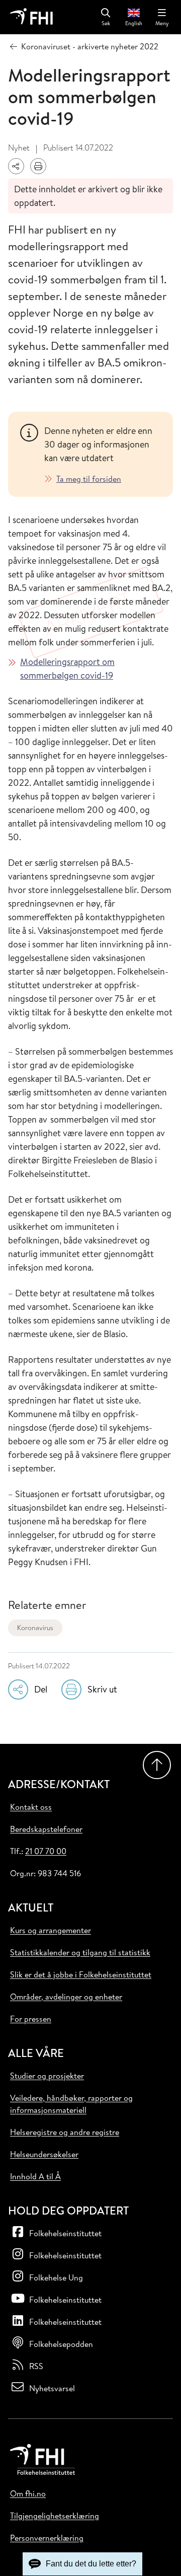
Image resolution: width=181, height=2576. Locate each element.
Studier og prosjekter (47, 2076)
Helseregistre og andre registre (65, 2132)
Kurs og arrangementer (51, 1930)
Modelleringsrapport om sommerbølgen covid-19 (67, 669)
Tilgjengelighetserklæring (55, 2516)
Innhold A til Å (35, 2176)
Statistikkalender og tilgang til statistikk (80, 1952)
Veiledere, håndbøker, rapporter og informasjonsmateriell (71, 2104)
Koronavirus (35, 1628)
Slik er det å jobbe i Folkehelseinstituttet (81, 1974)
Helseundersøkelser (44, 2154)
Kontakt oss (31, 1807)
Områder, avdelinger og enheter (66, 1997)
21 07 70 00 (46, 1851)
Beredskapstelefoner (46, 1829)
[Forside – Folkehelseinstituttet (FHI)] (31, 17)
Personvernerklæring (47, 2538)
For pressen (31, 2019)
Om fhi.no (28, 2493)
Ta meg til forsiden (89, 479)
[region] (103, 454)
